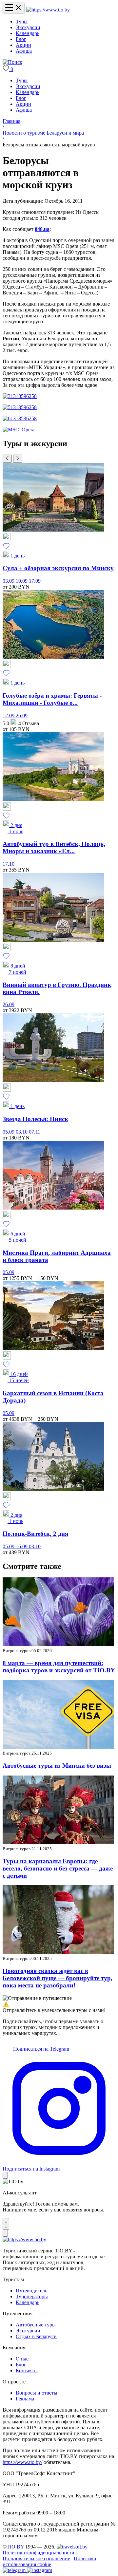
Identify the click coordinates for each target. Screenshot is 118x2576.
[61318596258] (20, 418)
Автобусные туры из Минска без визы (57, 1766)
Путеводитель (31, 2291)
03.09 (9, 581)
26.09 (22, 715)
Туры (22, 21)
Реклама (25, 2399)
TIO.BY (15, 2547)
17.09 (35, 581)
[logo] (48, 10)
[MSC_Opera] (19, 430)
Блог (21, 39)
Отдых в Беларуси (36, 2336)
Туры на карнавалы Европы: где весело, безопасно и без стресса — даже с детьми (58, 1868)
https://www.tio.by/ (22, 2462)
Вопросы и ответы (37, 2393)
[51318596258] (20, 407)
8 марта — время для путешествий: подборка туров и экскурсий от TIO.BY (59, 1667)
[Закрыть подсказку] (5, 2175)
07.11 (35, 1132)
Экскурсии (28, 27)
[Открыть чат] (6, 2224)
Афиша (24, 51)
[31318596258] (20, 396)
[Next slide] (18, 459)
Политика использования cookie (49, 2561)
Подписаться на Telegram (40, 2049)
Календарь (28, 33)
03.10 (22, 1132)
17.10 (9, 864)
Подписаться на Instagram (31, 2169)
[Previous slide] (7, 459)
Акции (23, 45)
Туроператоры (32, 2296)
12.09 (9, 715)
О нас (22, 2359)
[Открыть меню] (14, 8)
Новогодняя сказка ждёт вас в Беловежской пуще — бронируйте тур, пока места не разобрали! (58, 1978)
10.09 (22, 581)
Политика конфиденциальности (39, 2553)
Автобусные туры (36, 2325)
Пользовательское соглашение (36, 2558)
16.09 (22, 1546)
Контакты (27, 2370)
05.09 (9, 1132)
